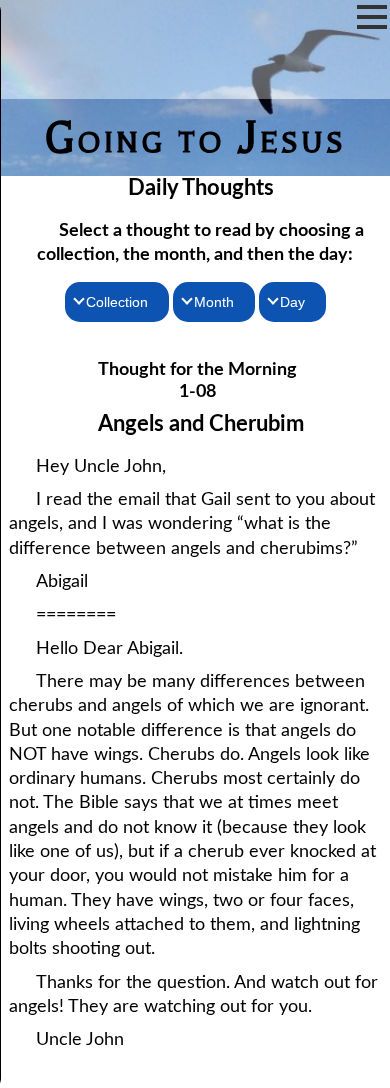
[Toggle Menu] (372, 17)
